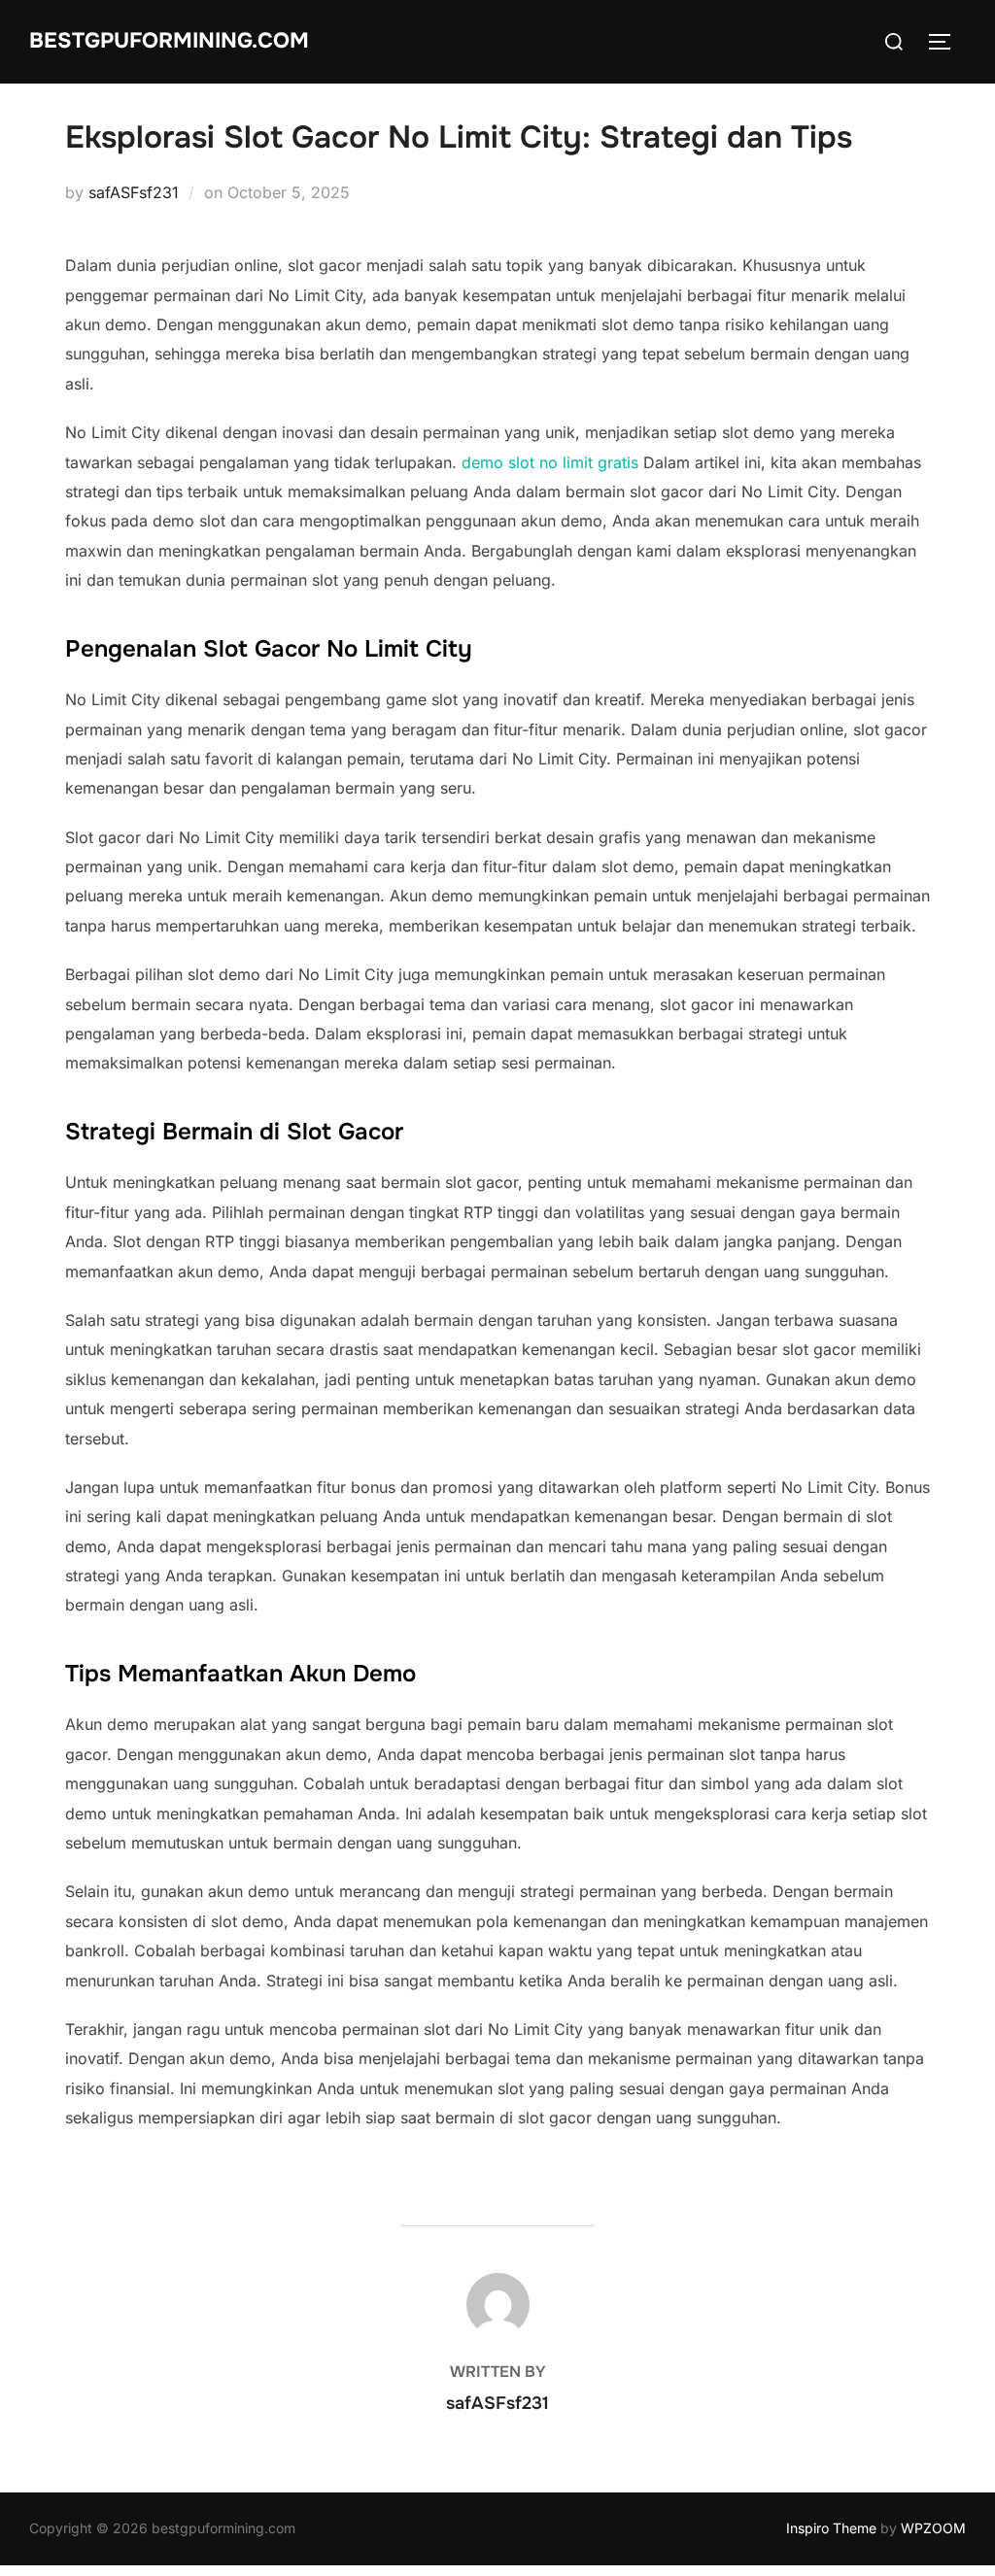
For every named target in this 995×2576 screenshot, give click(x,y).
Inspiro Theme (831, 2528)
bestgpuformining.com (169, 41)
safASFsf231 (134, 192)
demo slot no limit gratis (550, 462)
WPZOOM (933, 2528)
